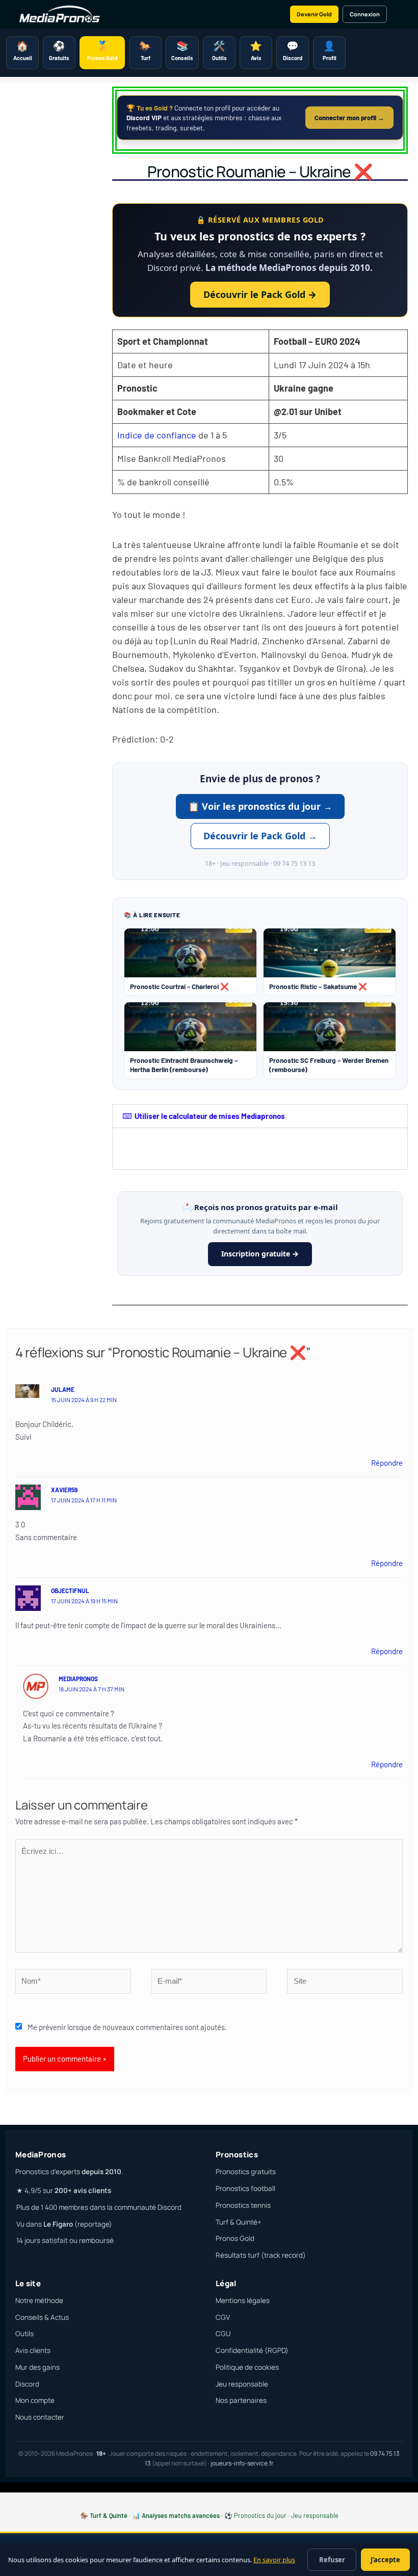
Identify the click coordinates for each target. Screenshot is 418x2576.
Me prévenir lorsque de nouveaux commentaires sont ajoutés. (127, 2027)
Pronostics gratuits (246, 2172)
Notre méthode (39, 2300)
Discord (27, 2384)
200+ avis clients (83, 2190)
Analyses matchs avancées (181, 2515)
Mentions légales (243, 2300)
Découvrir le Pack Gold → (260, 294)
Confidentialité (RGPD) (252, 2350)
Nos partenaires (241, 2400)
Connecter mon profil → (349, 118)
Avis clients (33, 2350)
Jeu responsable (242, 2384)
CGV (223, 2317)
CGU (223, 2334)
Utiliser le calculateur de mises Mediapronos (210, 1116)
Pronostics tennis (243, 2205)
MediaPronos (78, 1679)
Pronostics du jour (260, 2515)
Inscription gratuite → (260, 1254)
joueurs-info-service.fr (242, 2463)
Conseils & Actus (42, 2317)
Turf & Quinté (109, 2515)
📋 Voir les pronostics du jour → (260, 806)
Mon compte (35, 2400)
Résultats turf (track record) (261, 2255)
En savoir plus (274, 2560)
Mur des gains (37, 2367)
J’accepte (385, 2560)
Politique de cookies (247, 2367)
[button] (260, 1116)
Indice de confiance (157, 435)
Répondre (387, 1463)
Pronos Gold (235, 2238)
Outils (24, 2334)
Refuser (332, 2560)
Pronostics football (245, 2188)
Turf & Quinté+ (239, 2222)
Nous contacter (40, 2417)
